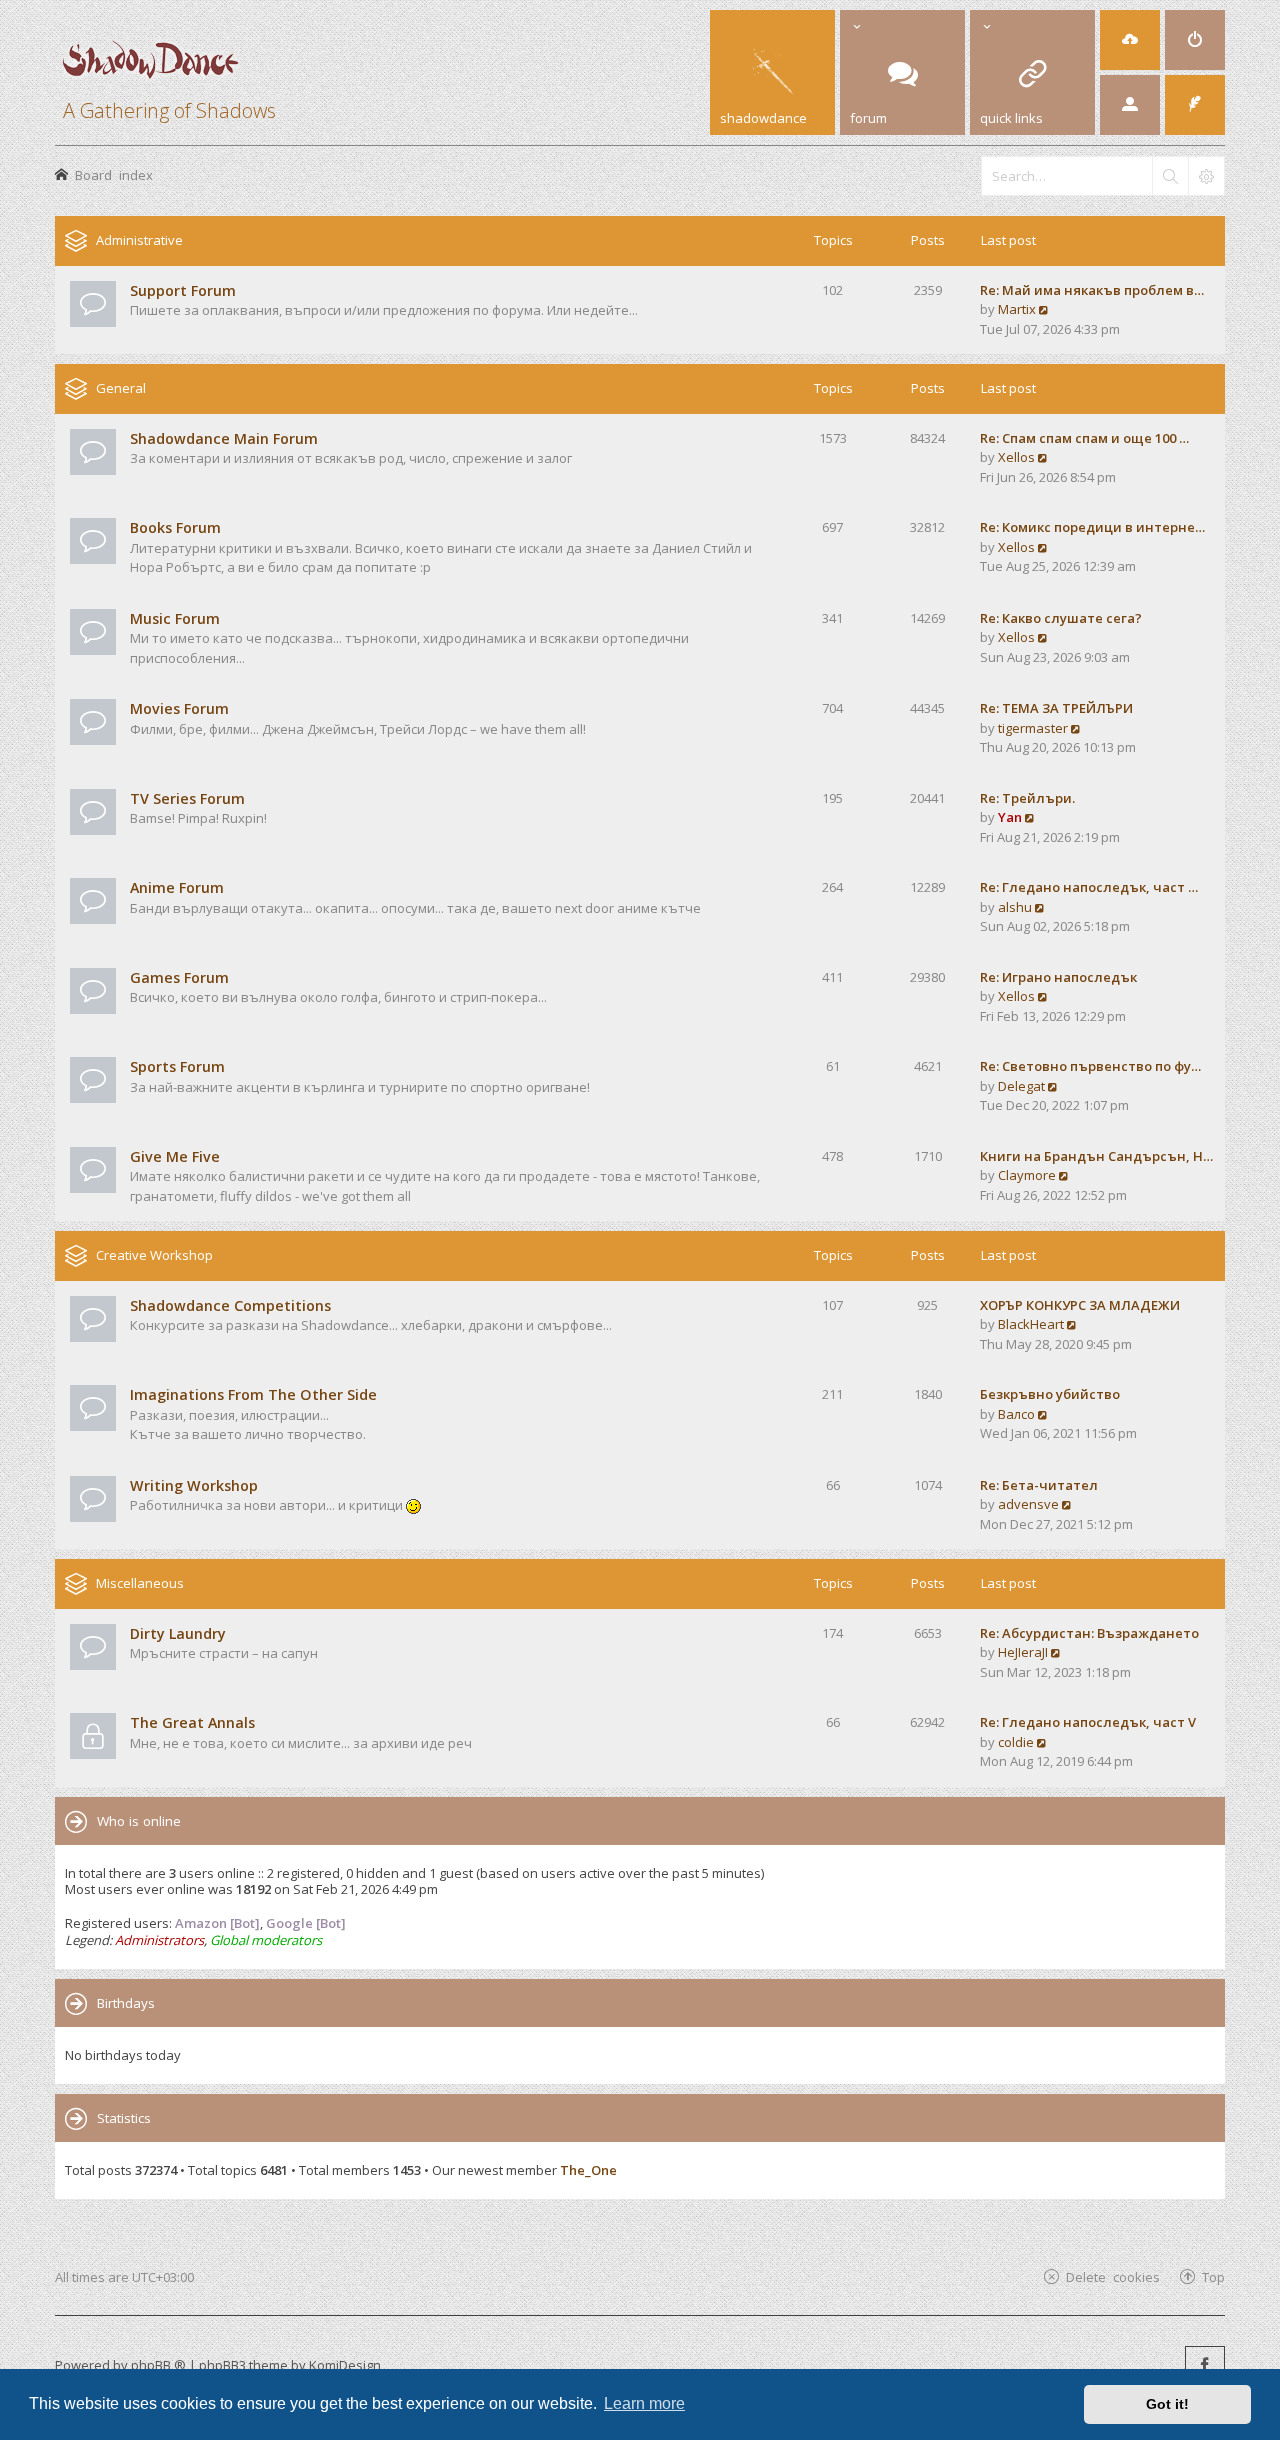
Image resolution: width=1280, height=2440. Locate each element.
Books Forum (175, 527)
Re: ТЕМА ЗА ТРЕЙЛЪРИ (1056, 708)
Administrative (139, 240)
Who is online (139, 1821)
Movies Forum (179, 708)
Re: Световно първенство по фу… (1090, 1066)
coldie (1016, 1742)
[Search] (1170, 176)
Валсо (1016, 1414)
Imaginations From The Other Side (253, 1394)
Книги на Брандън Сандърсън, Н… (1096, 1156)
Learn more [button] (644, 2403)
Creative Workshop (154, 1255)
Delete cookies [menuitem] (1113, 2276)
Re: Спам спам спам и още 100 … (1084, 438)
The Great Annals (192, 1722)
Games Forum (179, 977)
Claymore (1027, 1175)
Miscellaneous (140, 1583)
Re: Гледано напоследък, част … (1089, 887)
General (121, 388)
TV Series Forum (187, 798)
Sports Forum (177, 1066)
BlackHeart (1031, 1324)
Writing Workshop (194, 1485)
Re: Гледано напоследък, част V (1088, 1722)
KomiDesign (345, 2365)
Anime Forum (177, 887)
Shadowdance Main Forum (224, 438)
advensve (1028, 1504)
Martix (1017, 309)
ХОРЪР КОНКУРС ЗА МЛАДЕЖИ (1080, 1305)
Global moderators (266, 1940)
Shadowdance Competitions (230, 1305)
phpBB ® (158, 2365)
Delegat (1021, 1086)
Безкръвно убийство (1050, 1394)
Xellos (1016, 457)
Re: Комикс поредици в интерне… (1092, 527)
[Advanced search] (1206, 176)
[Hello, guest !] (1130, 105)
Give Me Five (175, 1156)
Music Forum (175, 618)
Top (1213, 2276)
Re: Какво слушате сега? (1061, 618)
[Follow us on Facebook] (1205, 2366)
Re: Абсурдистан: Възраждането (1089, 1633)
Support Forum (183, 290)
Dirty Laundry (178, 1633)
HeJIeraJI (1023, 1652)
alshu (1015, 907)
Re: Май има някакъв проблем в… (1092, 290)
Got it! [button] (1167, 2404)
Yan (1010, 817)
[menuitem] (1130, 40)
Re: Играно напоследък (1058, 977)
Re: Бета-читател (1039, 1485)
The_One (588, 2170)
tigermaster (1033, 728)
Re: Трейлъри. (1027, 798)
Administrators (159, 1940)
